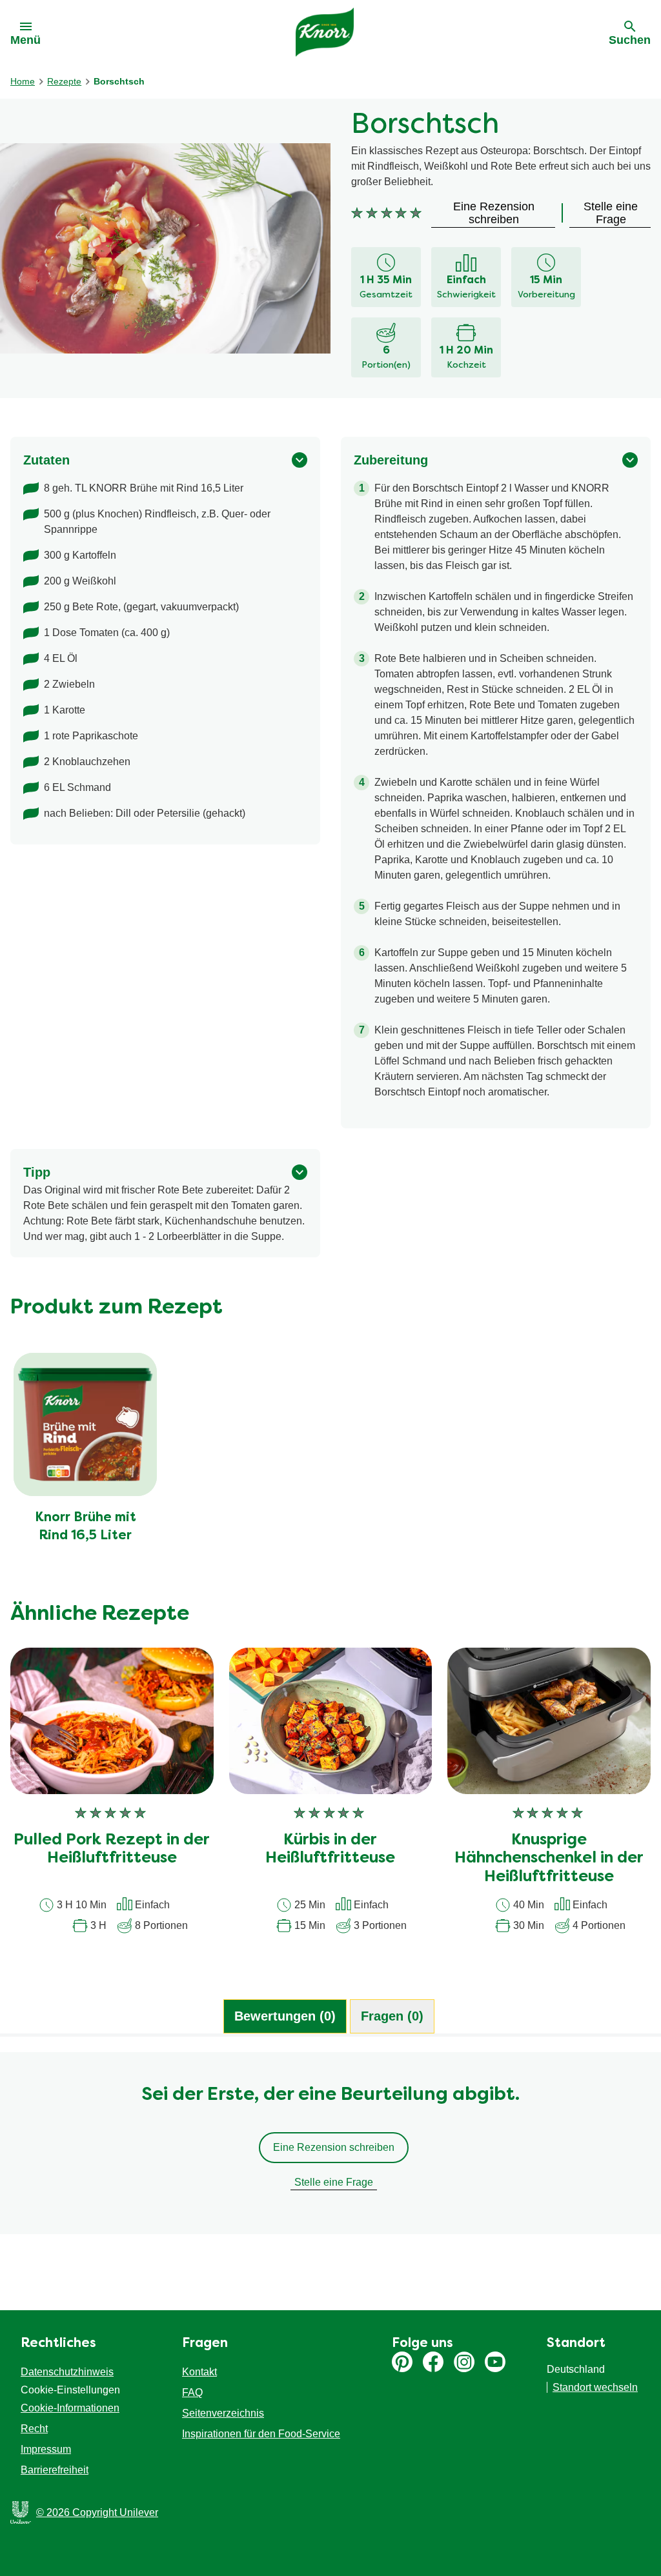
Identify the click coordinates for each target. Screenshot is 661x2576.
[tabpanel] (330, 2150)
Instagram (464, 2362)
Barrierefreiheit (55, 2470)
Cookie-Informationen (70, 2408)
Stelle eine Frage (334, 2182)
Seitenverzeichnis (223, 2413)
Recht (34, 2429)
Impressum (46, 2449)
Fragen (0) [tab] (392, 2016)
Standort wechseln (595, 2387)
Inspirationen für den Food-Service (261, 2434)
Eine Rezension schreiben (334, 2147)
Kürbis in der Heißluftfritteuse (330, 1850)
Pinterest (402, 2362)
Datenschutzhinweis (67, 2372)
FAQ (192, 2392)
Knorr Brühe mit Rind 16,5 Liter (86, 1527)
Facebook (433, 2362)
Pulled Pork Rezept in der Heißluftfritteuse (112, 1850)
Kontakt (199, 2372)
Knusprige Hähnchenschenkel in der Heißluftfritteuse (549, 1859)
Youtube (495, 2362)
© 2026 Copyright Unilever (97, 2512)
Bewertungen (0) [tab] (285, 2016)
